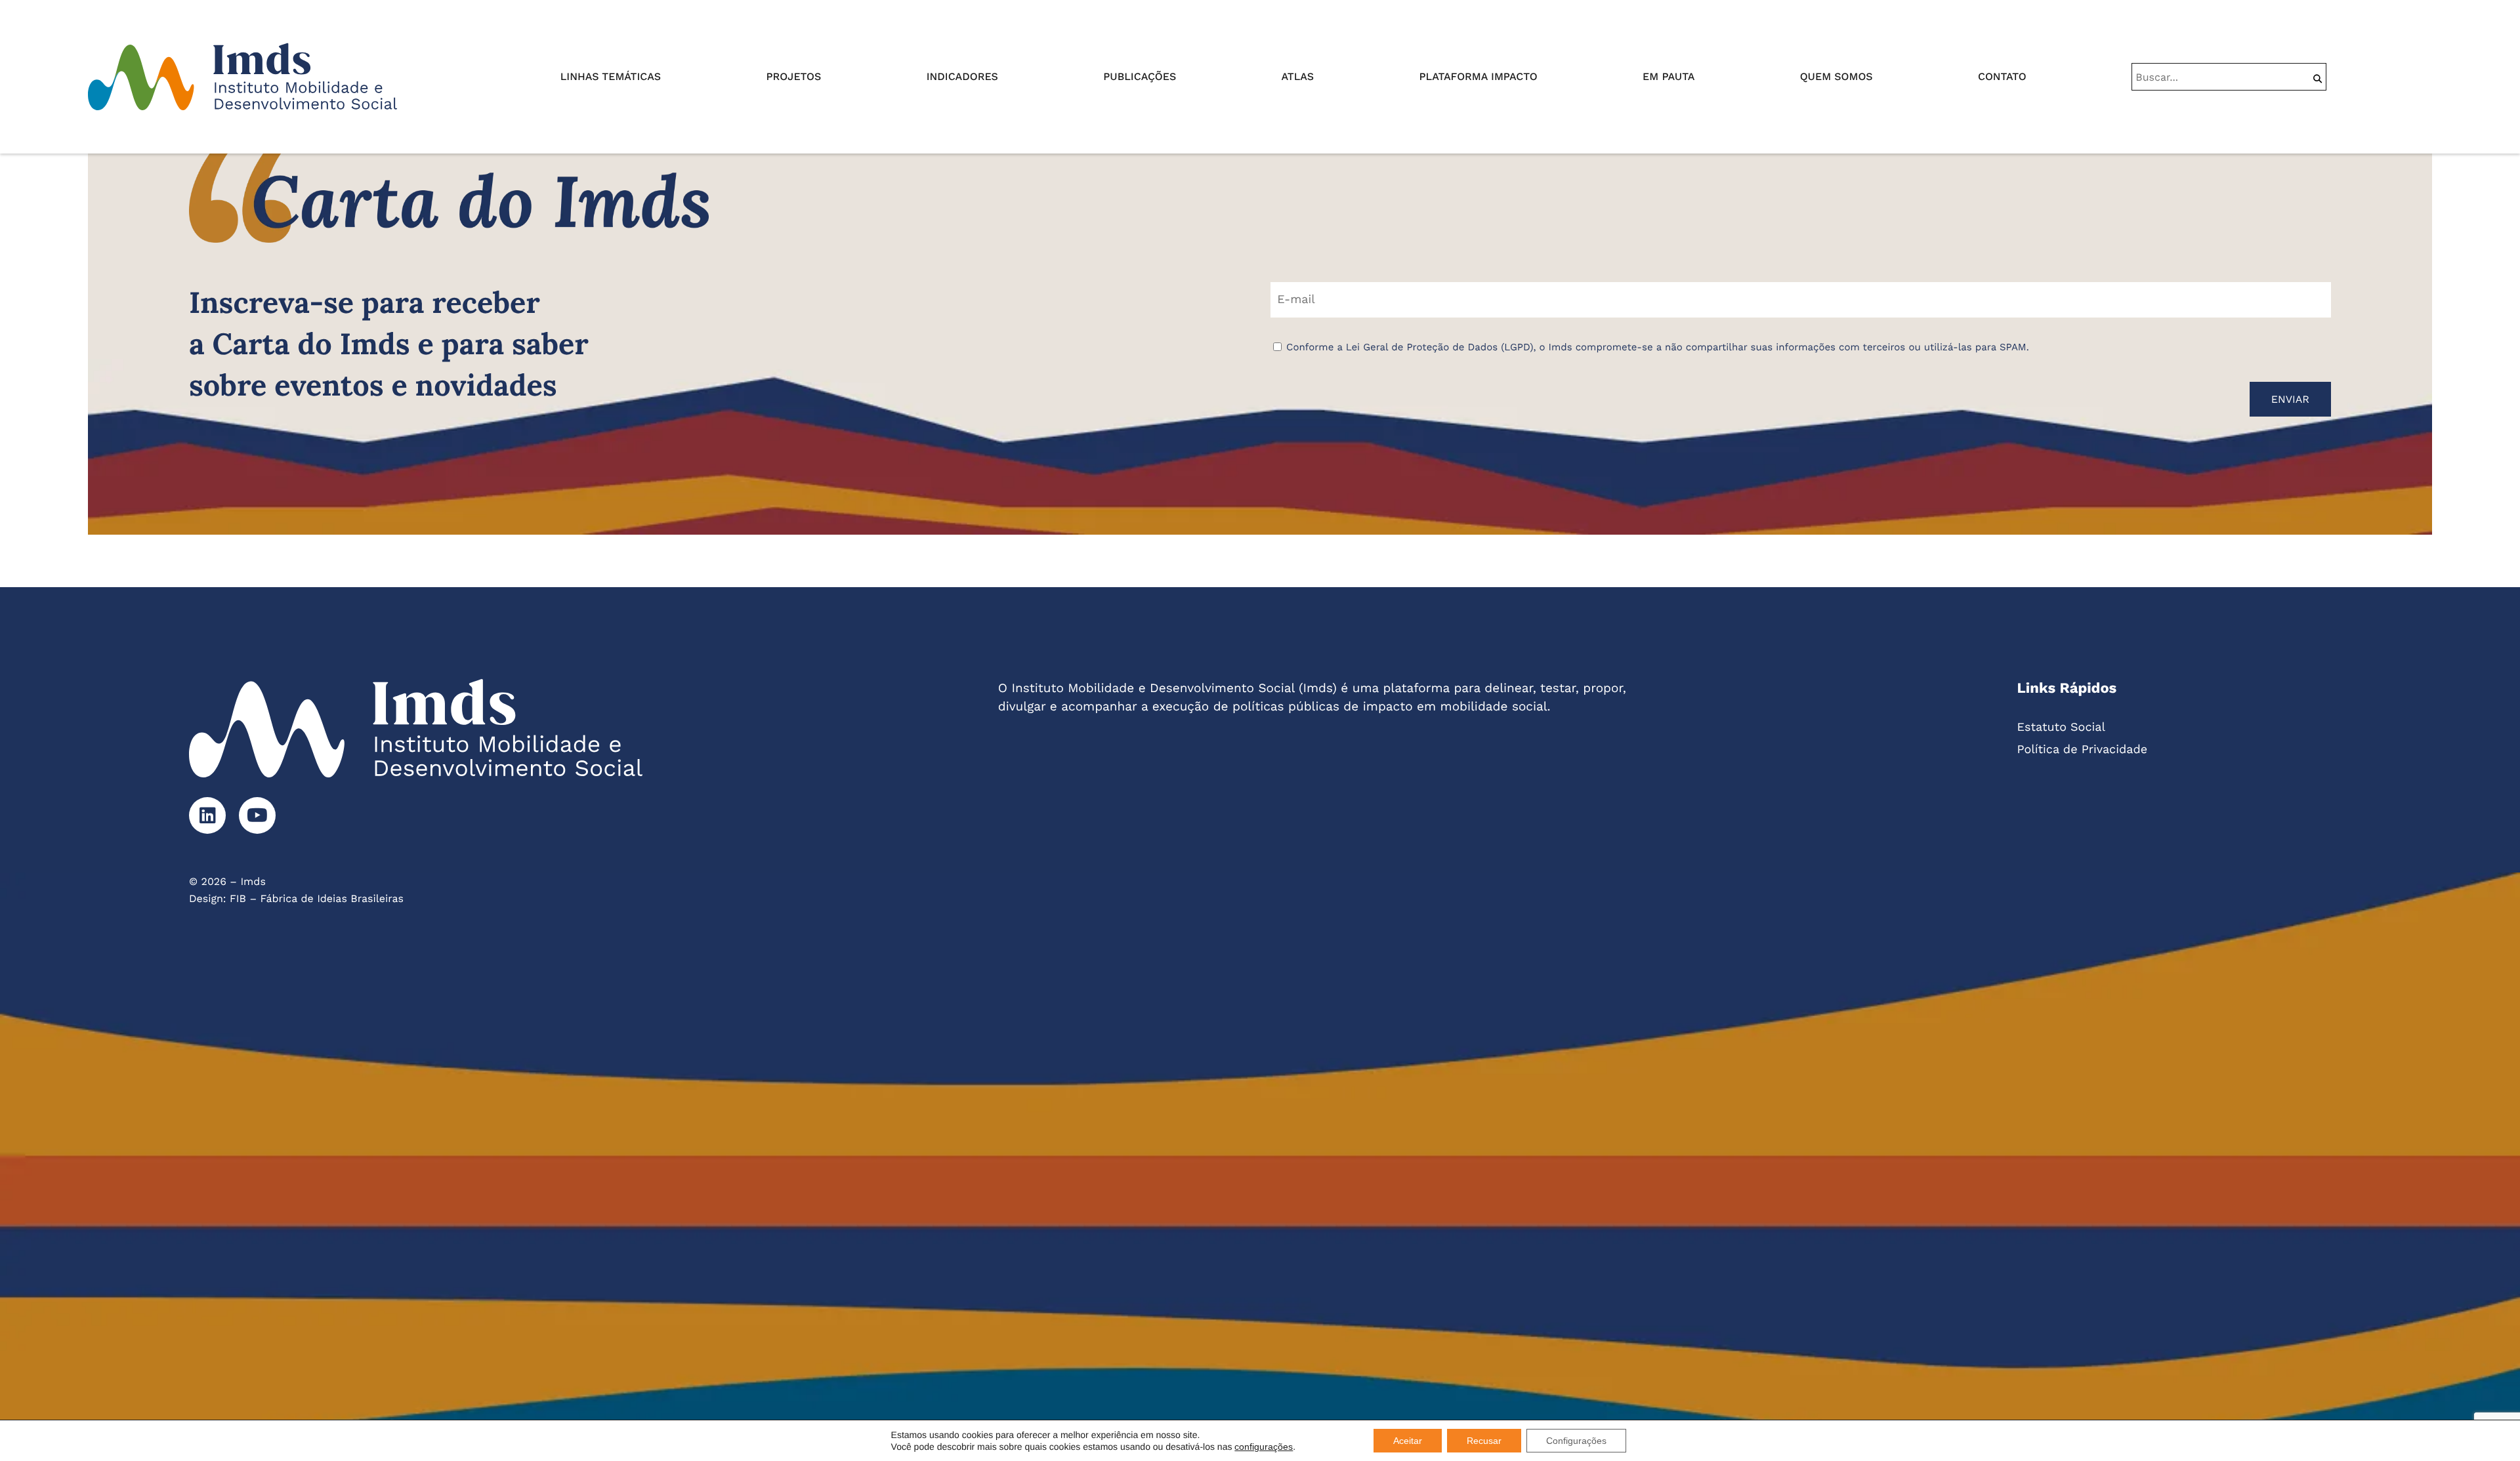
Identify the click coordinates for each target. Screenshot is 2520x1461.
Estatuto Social (2061, 727)
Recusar (1484, 1441)
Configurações (1576, 1441)
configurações (1264, 1447)
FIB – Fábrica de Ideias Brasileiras (317, 898)
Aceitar (1408, 1441)
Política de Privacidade (2083, 750)
